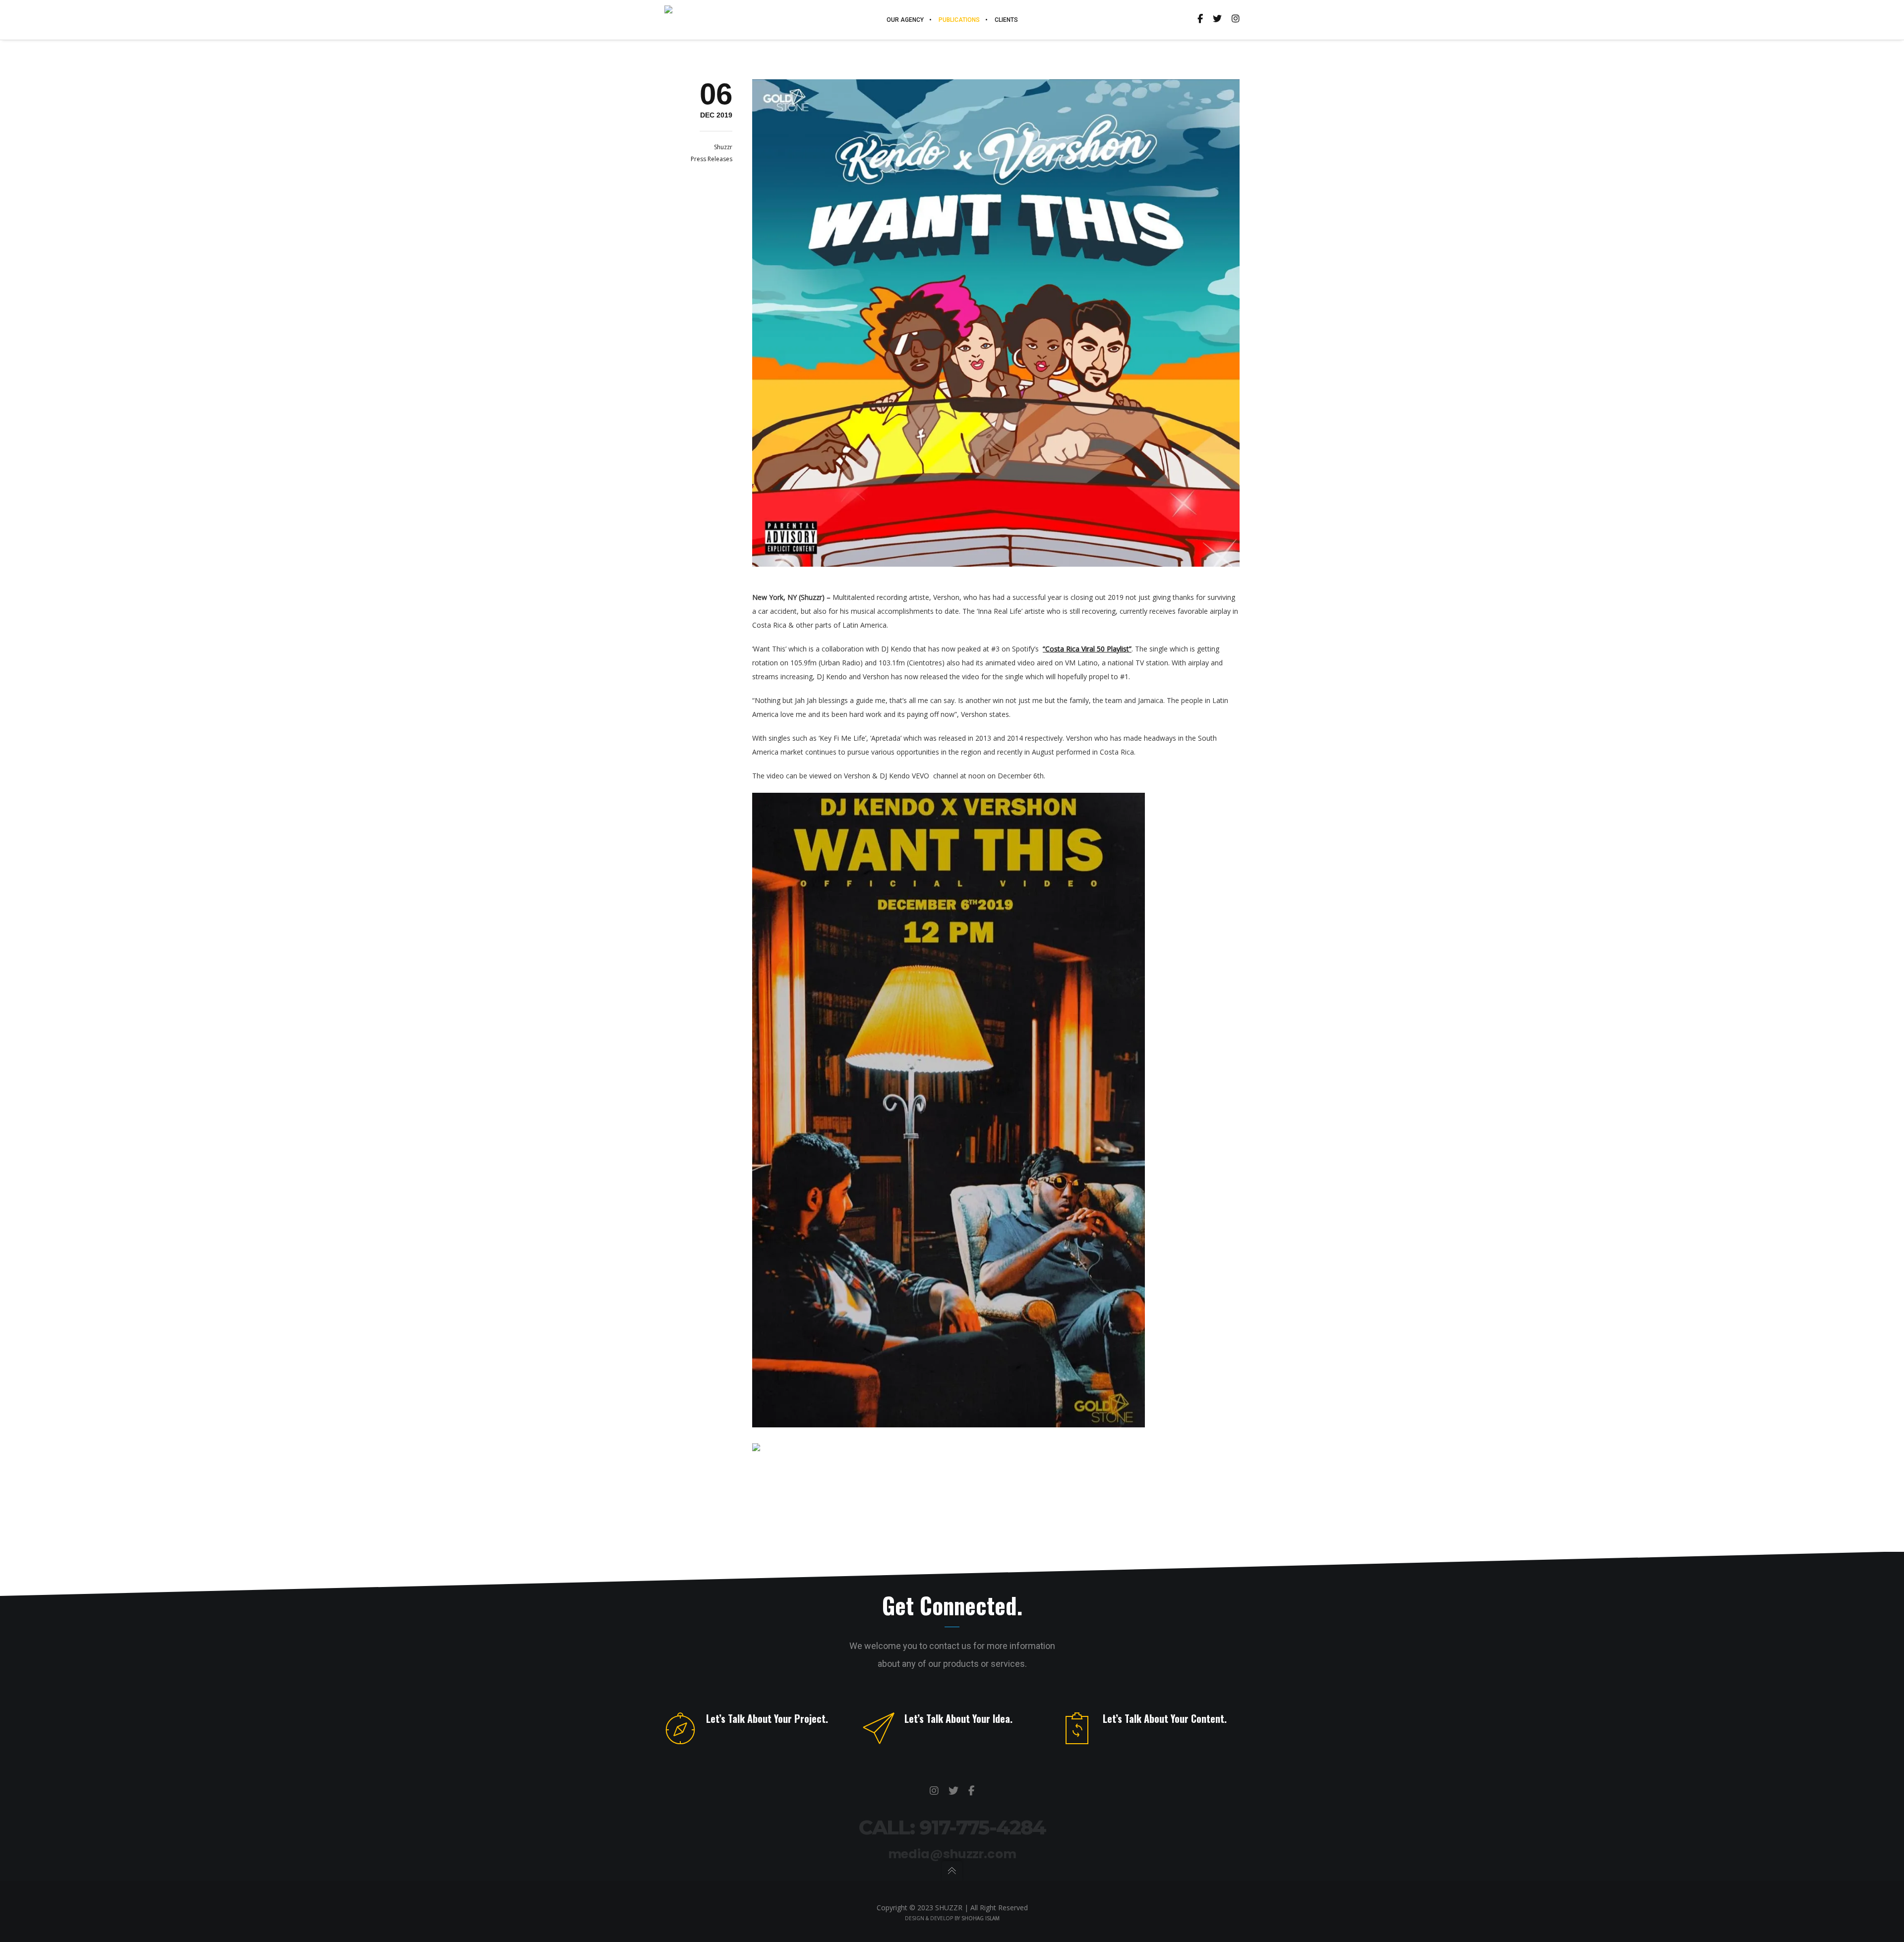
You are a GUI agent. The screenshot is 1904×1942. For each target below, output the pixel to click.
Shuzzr (723, 147)
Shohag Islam (981, 1918)
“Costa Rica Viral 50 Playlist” (1087, 649)
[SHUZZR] (934, 1791)
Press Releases (712, 159)
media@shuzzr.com (952, 1854)
